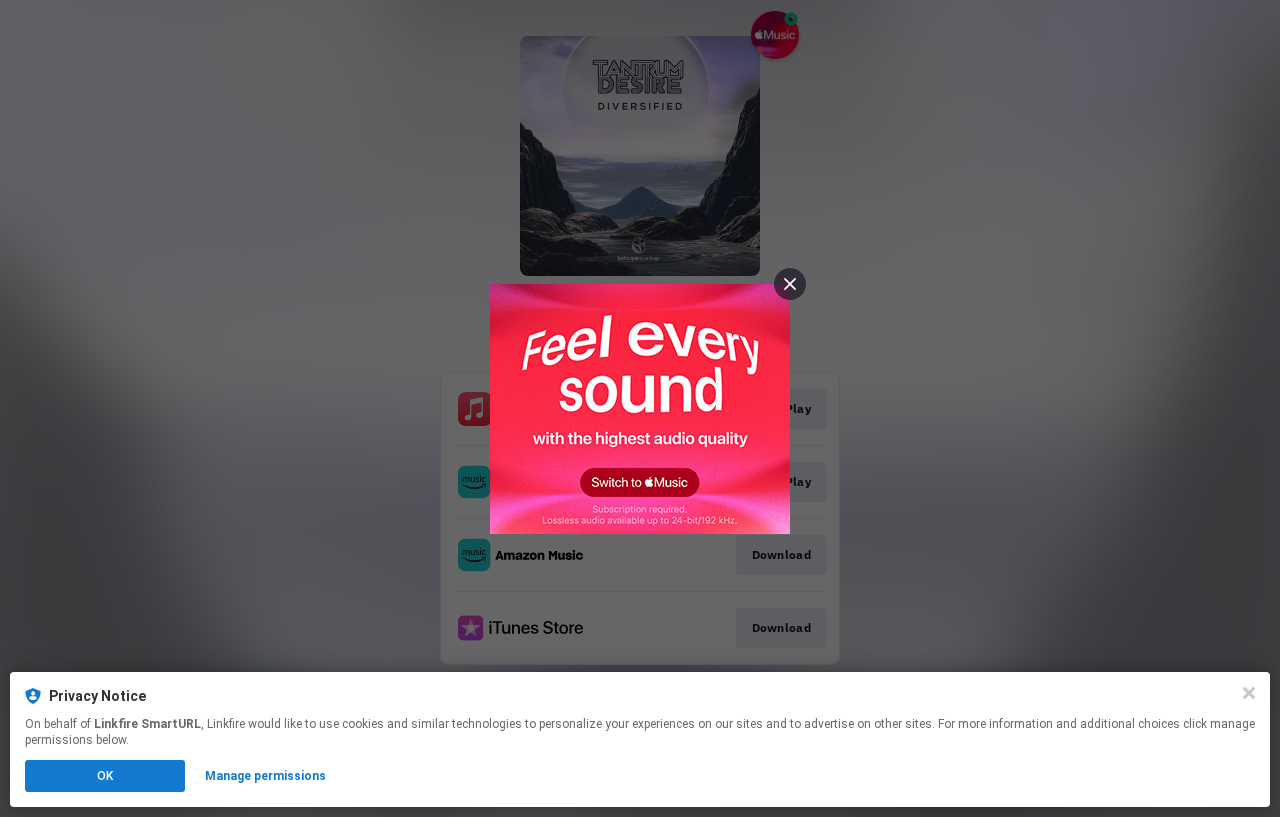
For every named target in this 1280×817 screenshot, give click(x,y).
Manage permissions (265, 776)
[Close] (1249, 693)
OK (105, 776)
